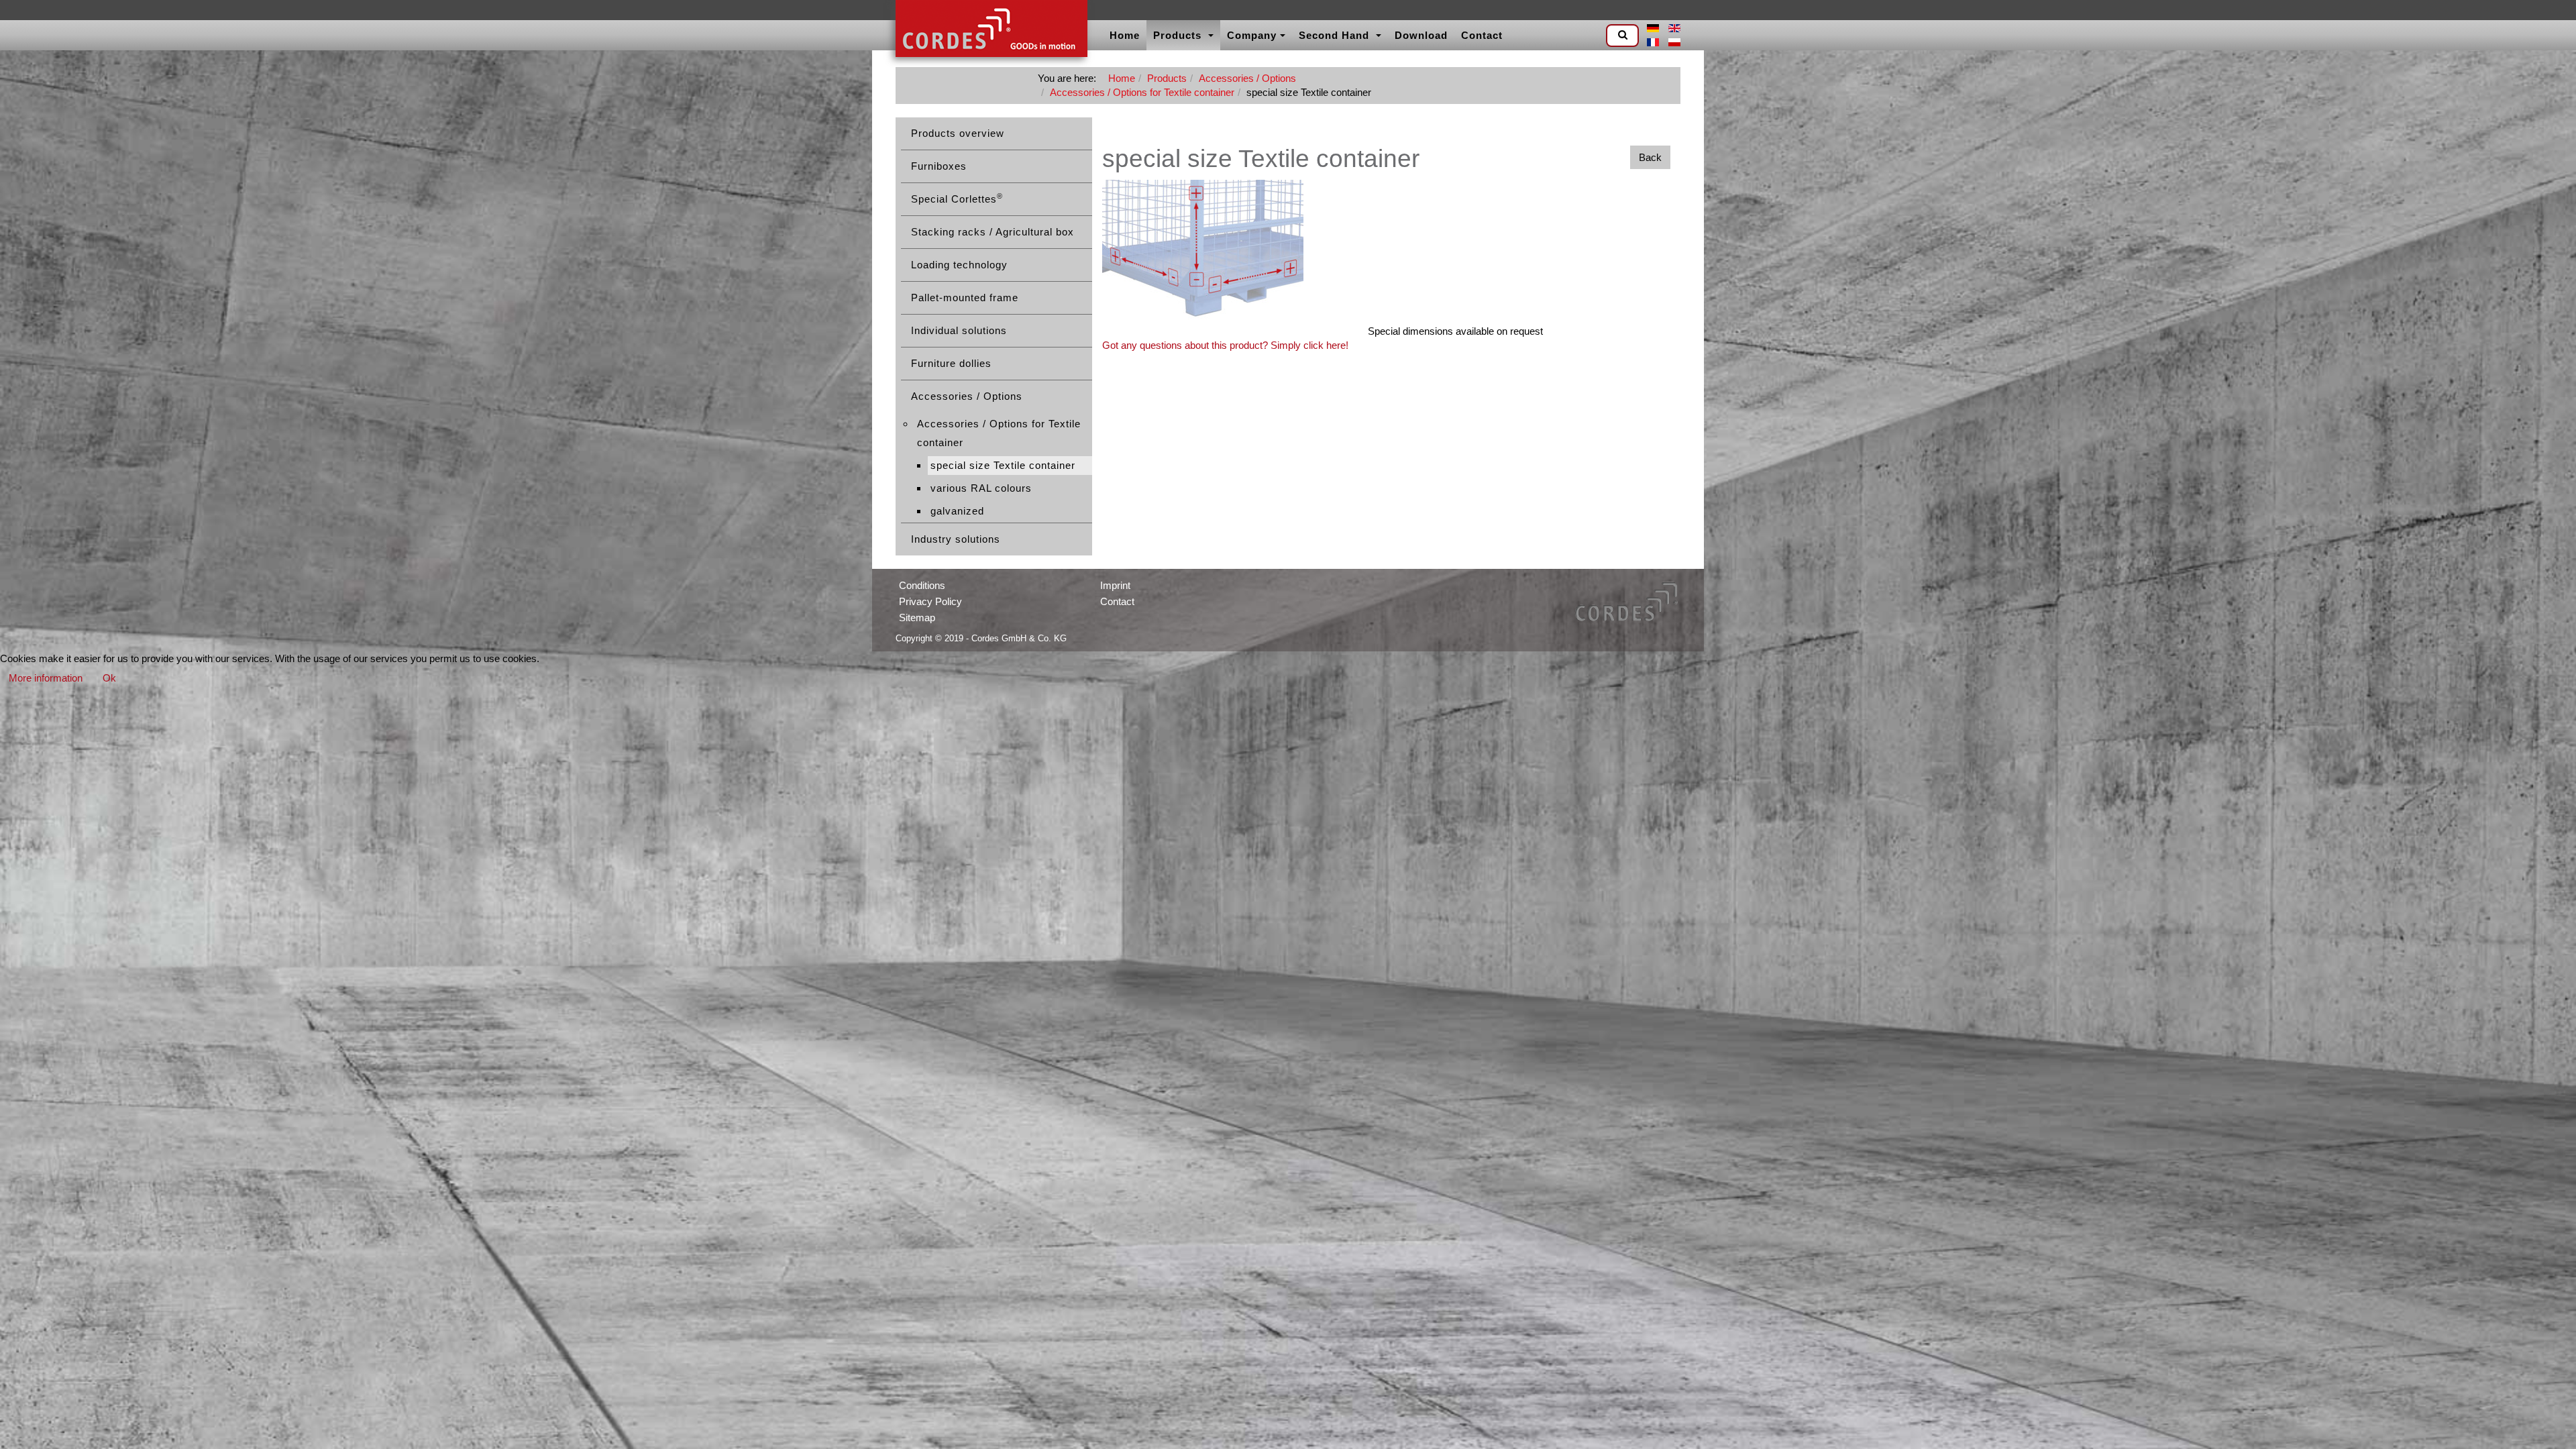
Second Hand (1336, 35)
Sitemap (917, 618)
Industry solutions (956, 539)
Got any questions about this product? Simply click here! (1225, 345)
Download (1421, 35)
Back (1650, 157)
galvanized (957, 511)
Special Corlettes (957, 198)
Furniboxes (939, 166)
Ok (109, 678)
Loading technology (959, 265)
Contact (1482, 35)
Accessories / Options (1247, 78)
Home (1125, 35)
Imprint (1115, 585)
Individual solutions (959, 330)
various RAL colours (981, 488)
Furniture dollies (951, 363)
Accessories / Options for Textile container (1142, 92)
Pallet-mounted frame (965, 298)
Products (1179, 35)
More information (46, 678)
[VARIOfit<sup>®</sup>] (991, 30)
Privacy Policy (930, 601)
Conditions (922, 585)
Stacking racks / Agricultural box (992, 232)
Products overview (958, 133)
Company (1252, 35)
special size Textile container (1003, 465)
